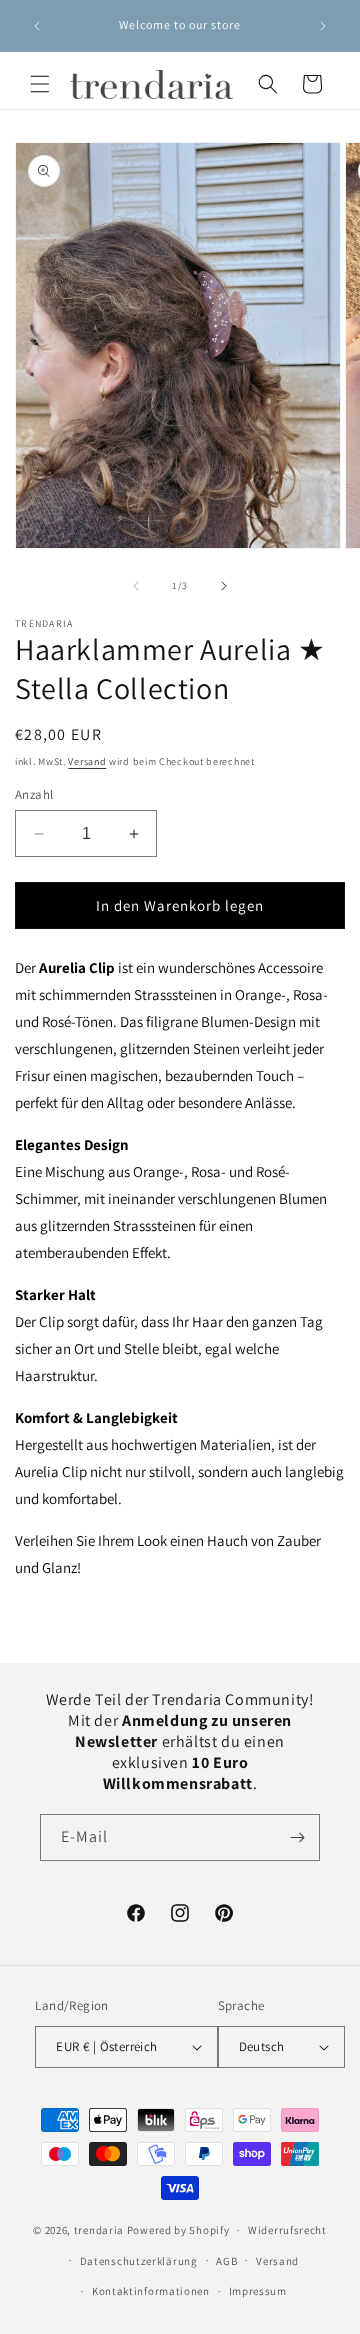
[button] (40, 84)
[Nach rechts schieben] (224, 586)
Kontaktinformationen (151, 2291)
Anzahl (34, 794)
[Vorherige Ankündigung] (37, 26)
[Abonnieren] (297, 1837)
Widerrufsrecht (287, 2230)
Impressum (258, 2291)
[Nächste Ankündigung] (323, 26)
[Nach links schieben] (136, 586)
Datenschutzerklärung (139, 2261)
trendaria (99, 2230)
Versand (87, 761)
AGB (226, 2261)
